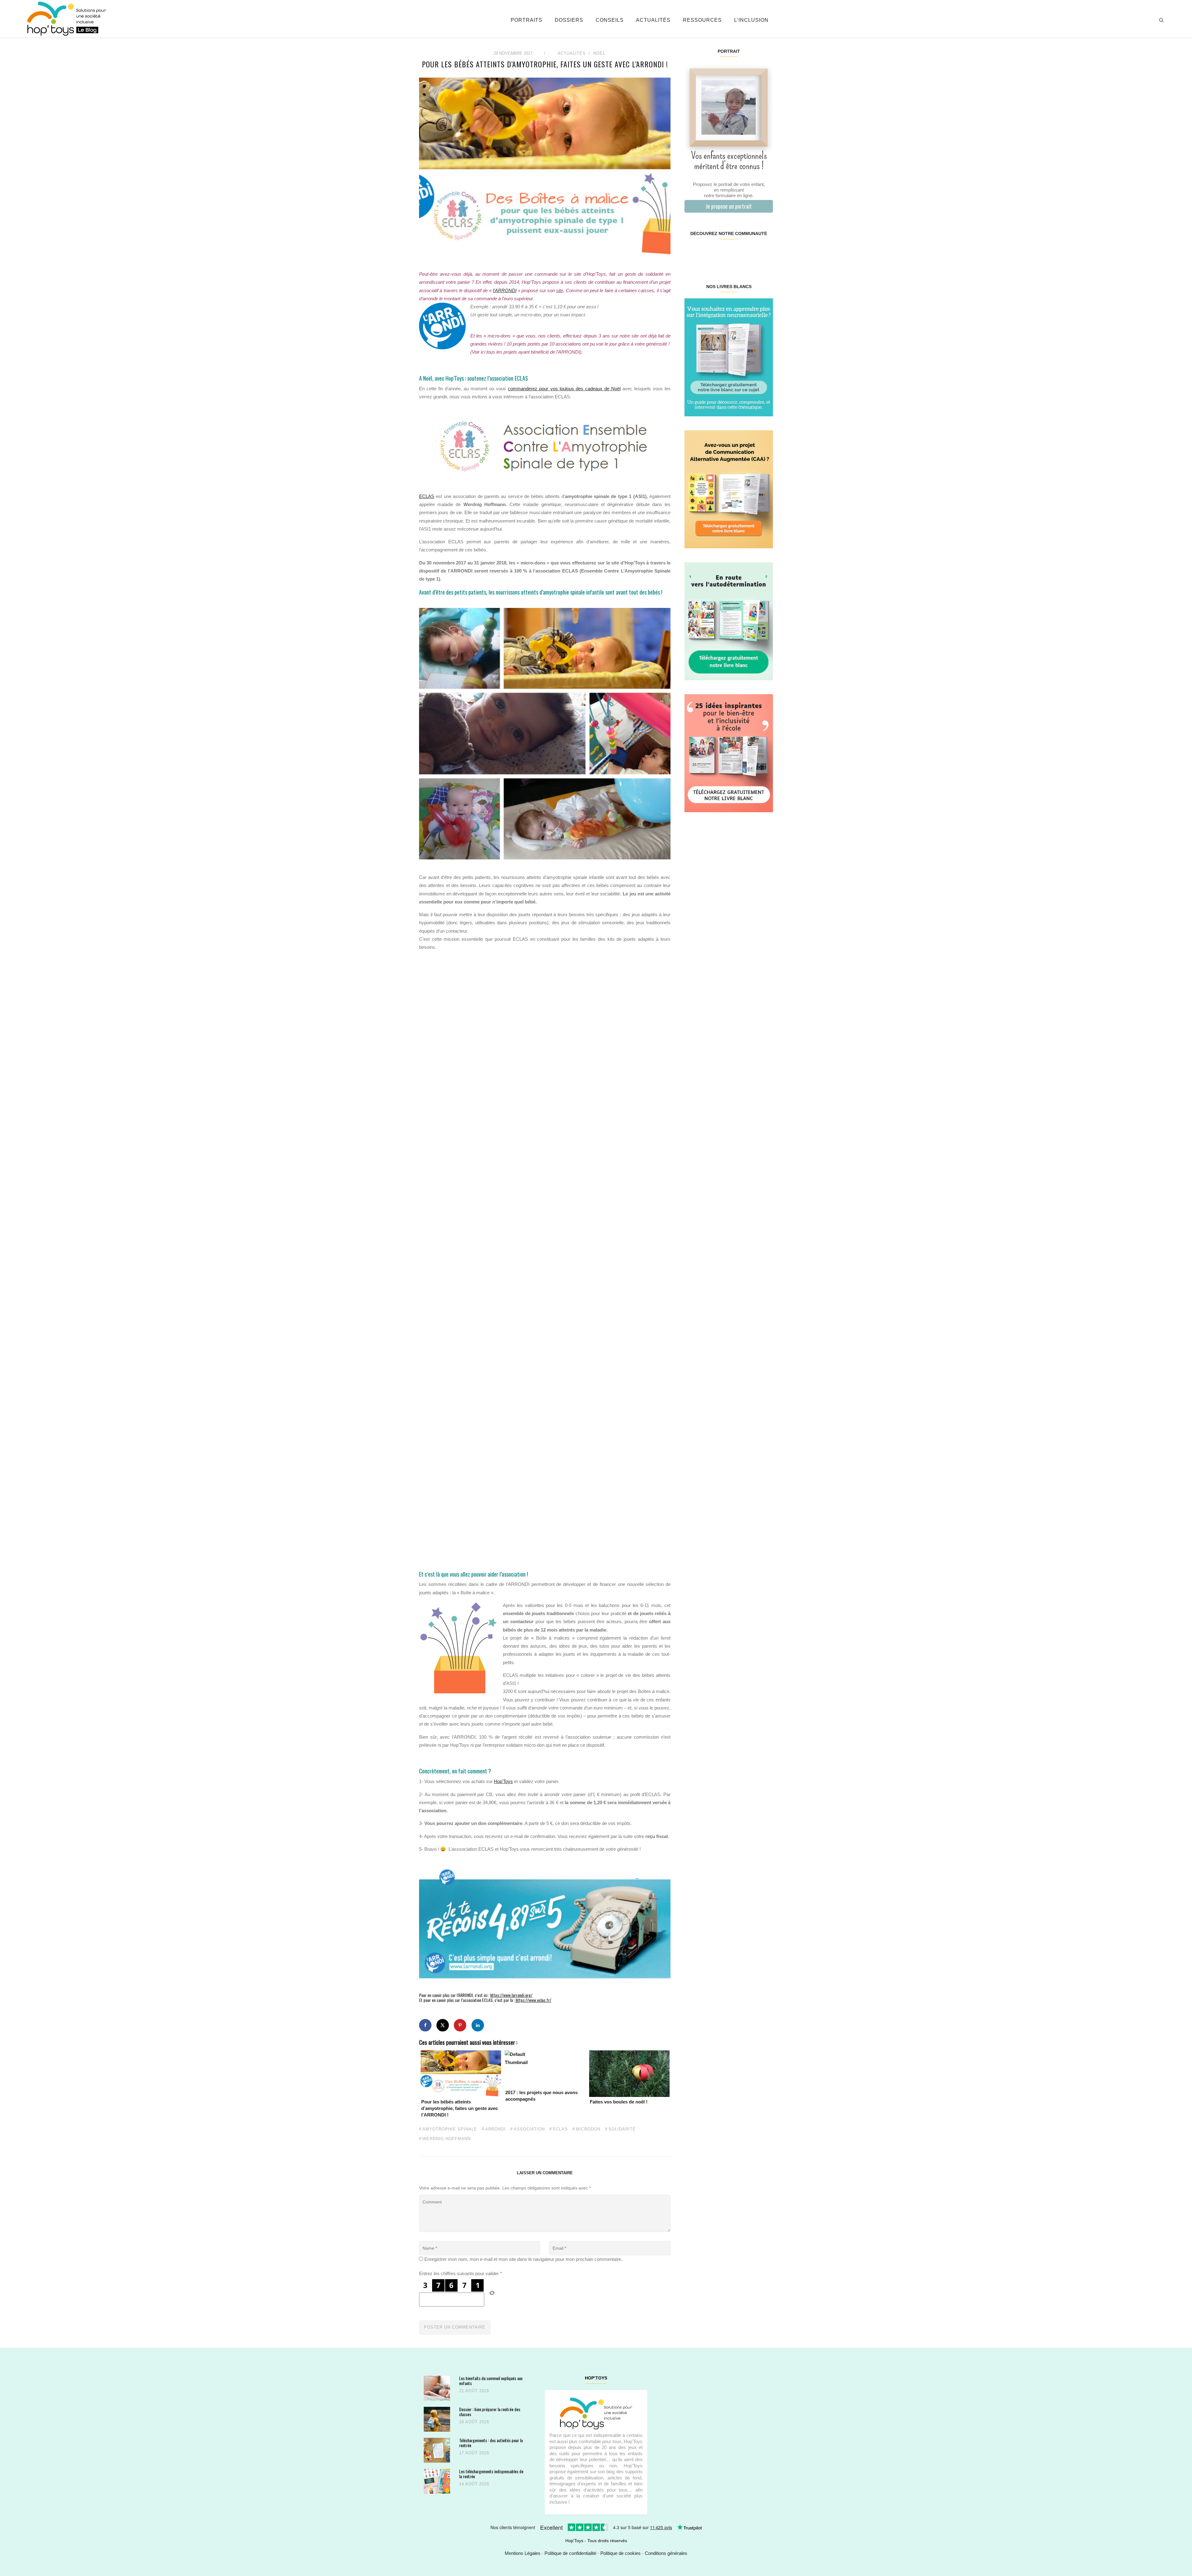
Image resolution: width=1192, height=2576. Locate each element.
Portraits (526, 20)
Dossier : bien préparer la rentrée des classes (490, 2412)
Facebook (692, 253)
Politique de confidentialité (570, 2553)
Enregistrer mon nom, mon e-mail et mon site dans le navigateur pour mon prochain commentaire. (523, 2259)
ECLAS (427, 496)
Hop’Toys (503, 1781)
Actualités (653, 20)
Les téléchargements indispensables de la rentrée (491, 2474)
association (529, 2129)
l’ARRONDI (505, 290)
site (560, 290)
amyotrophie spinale (450, 2129)
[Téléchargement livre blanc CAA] (729, 489)
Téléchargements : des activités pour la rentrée (491, 2443)
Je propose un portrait (729, 206)
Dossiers (569, 20)
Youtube (750, 253)
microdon (588, 2129)
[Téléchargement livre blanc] (729, 357)
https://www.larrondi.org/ (511, 1995)
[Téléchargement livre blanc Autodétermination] (729, 621)
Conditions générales (666, 2553)
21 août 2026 (474, 2391)
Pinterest (721, 253)
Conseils (610, 20)
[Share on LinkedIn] (478, 2025)
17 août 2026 (474, 2453)
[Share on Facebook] (425, 2025)
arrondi (495, 2129)
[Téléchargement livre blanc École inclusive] (729, 753)
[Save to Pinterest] (460, 2025)
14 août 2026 (474, 2484)
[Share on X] (443, 2025)
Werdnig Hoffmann (447, 2139)
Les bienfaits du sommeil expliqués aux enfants (491, 2381)
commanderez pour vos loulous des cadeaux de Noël (564, 389)
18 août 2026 (474, 2422)
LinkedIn (736, 253)
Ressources (702, 20)
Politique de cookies (621, 2553)
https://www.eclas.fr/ (533, 2000)
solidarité (622, 2129)
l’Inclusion (751, 20)
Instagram (706, 253)
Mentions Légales (523, 2553)
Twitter (765, 253)
